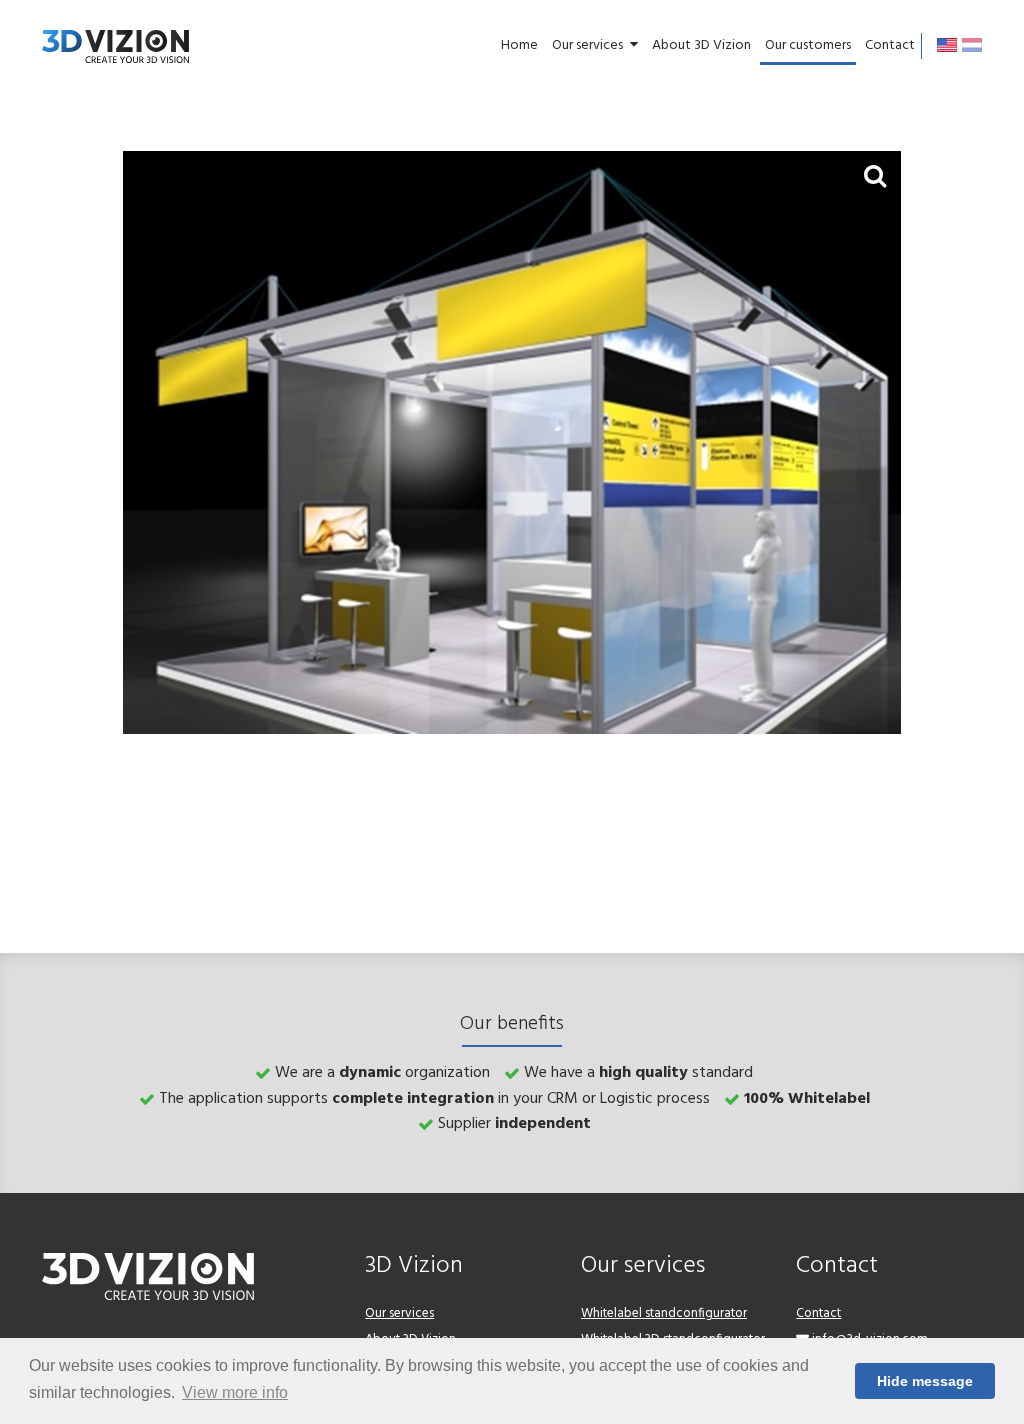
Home (519, 45)
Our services (587, 45)
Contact (890, 45)
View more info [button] (235, 1392)
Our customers (808, 45)
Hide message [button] (925, 1381)
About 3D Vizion (701, 45)
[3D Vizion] (115, 46)
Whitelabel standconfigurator (664, 1313)
